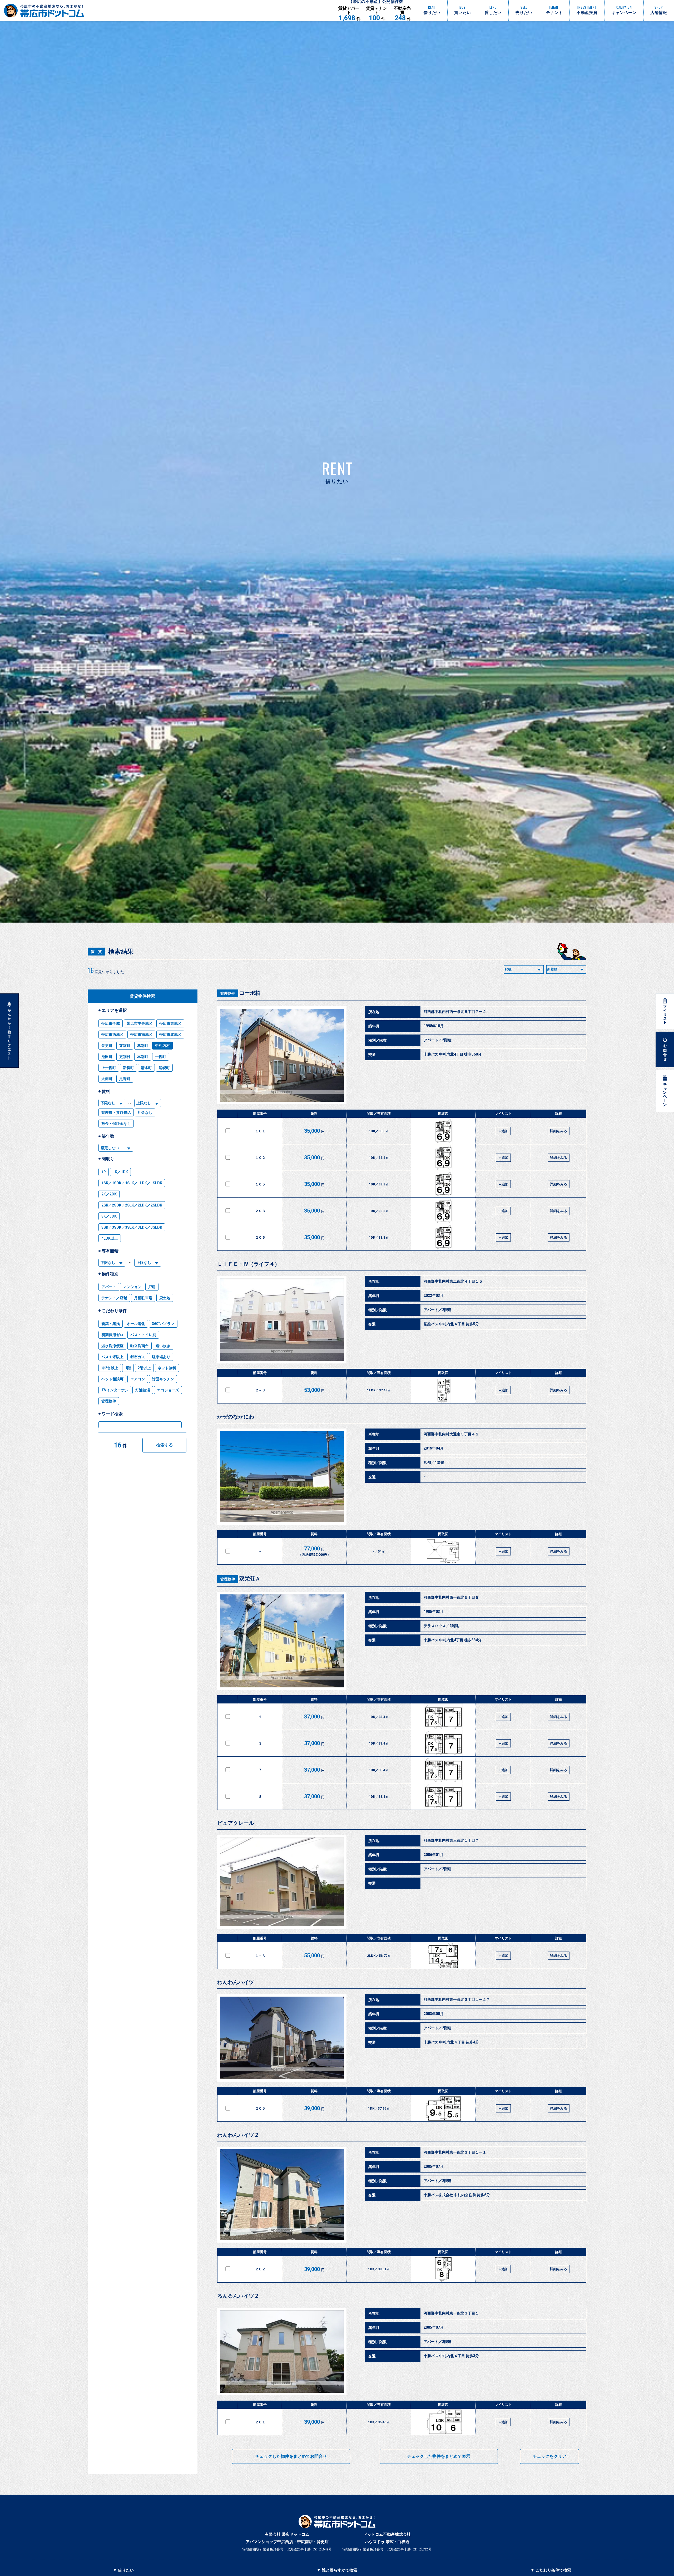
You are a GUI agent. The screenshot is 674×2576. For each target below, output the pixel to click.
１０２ (260, 1158)
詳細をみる (559, 1131)
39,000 (314, 2108)
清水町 (146, 1068)
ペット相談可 (112, 1379)
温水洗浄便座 (112, 1346)
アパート (109, 1287)
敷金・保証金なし (116, 1124)
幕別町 (143, 1046)
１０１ (260, 1131)
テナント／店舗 (114, 1298)
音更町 (107, 1046)
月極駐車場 (143, 1298)
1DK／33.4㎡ (379, 1717)
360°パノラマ (163, 1324)
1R (104, 1172)
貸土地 (165, 1298)
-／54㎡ (379, 1551)
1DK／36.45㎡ (379, 2422)
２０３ (260, 1211)
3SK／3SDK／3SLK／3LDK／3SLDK (132, 1227)
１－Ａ (260, 1956)
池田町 (107, 1057)
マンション (132, 1287)
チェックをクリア (549, 2456)
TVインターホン (115, 1390)
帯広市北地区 (170, 1035)
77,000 (314, 1551)
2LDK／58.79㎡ (379, 1956)
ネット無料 (167, 1368)
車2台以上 (110, 1368)
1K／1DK (120, 1172)
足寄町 (125, 1079)
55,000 (314, 1956)
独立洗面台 (140, 1346)
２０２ (260, 2269)
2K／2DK (109, 1194)
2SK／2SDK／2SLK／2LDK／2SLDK (132, 1205)
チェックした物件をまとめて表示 (439, 2456)
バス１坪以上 (112, 1357)
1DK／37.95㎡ (379, 2108)
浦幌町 (164, 1068)
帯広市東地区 (170, 1023)
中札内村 (162, 1046)
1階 (128, 1368)
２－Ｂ (260, 1390)
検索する (165, 1445)
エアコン (138, 1379)
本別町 (143, 1057)
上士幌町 (109, 1068)
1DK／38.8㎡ (379, 1131)
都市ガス (138, 1357)
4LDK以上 (110, 1238)
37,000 (314, 1717)
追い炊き (163, 1346)
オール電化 (136, 1324)
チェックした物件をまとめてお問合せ (291, 2456)
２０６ (260, 1237)
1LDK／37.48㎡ (379, 1390)
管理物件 (109, 1401)
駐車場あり (161, 1357)
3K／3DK (109, 1216)
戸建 (152, 1287)
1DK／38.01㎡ (379, 2269)
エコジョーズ (168, 1390)
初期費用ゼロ (112, 1335)
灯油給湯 (143, 1390)
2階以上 (144, 1368)
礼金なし (145, 1112)
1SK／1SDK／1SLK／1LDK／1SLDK (132, 1183)
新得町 (128, 1068)
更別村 (125, 1057)
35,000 (314, 1131)
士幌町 (161, 1057)
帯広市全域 (111, 1023)
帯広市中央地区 (140, 1023)
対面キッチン (163, 1379)
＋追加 (503, 1131)
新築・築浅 (111, 1324)
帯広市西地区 (112, 1035)
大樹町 (107, 1079)
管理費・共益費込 (116, 1112)
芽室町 (125, 1046)
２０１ (260, 2422)
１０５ (260, 1184)
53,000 (314, 1390)
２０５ (260, 2108)
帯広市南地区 (141, 1035)
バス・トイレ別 (143, 1335)
